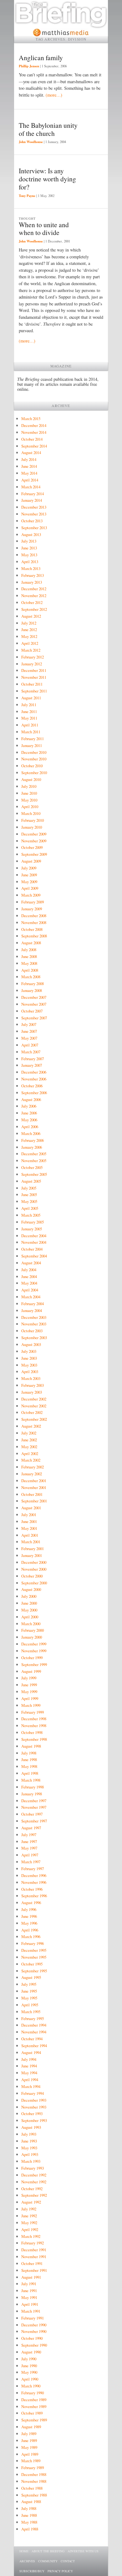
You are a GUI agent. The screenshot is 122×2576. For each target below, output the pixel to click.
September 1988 (34, 2495)
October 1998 (32, 1732)
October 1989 (32, 2413)
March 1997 (31, 1862)
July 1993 (29, 2134)
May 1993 (29, 2148)
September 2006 (34, 1093)
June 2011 (29, 711)
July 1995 (29, 1984)
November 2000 (34, 1569)
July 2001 (29, 1515)
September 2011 (34, 691)
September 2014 (34, 446)
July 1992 (29, 2209)
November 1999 (34, 1651)
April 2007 (30, 1045)
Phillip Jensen (29, 66)
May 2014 (29, 473)
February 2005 (33, 1222)
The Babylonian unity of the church (48, 129)
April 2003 (30, 1372)
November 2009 (34, 841)
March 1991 (31, 2311)
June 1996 (29, 1916)
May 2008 (29, 963)
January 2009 (32, 909)
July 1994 (29, 2059)
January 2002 (32, 1474)
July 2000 (29, 1596)
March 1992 (31, 2236)
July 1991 (29, 2284)
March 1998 (31, 1780)
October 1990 (32, 2338)
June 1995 (29, 1991)
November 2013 (34, 514)
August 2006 (31, 1099)
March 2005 (31, 1215)
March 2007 (31, 1052)
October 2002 (32, 1412)
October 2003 (32, 1331)
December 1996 (34, 1875)
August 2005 (31, 1181)
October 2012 (32, 602)
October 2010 (32, 766)
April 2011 (30, 725)
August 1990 (31, 2352)
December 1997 (34, 1801)
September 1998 (34, 1739)
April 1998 (30, 1773)
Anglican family (41, 57)
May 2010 (29, 800)
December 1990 (34, 2325)
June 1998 (29, 1760)
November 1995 (34, 1957)
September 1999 (34, 1664)
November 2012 (34, 596)
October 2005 (32, 1167)
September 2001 (34, 1501)
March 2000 (31, 1624)
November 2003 (34, 1324)
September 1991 (34, 2270)
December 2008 (34, 916)
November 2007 (34, 1004)
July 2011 (29, 705)
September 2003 (34, 1338)
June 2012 (29, 630)
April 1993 (30, 2154)
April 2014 (30, 480)
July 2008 (29, 950)
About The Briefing (48, 2551)
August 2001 (31, 1508)
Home (24, 2551)
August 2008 (31, 943)
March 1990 (31, 2386)
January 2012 (32, 664)
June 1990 (29, 2366)
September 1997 (34, 1821)
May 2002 (29, 1447)
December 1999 (34, 1644)
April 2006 (30, 1127)
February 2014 (33, 494)
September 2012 (34, 609)
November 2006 (34, 1079)
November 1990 (34, 2331)
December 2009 (34, 834)
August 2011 (31, 698)
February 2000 (33, 1630)
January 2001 (32, 1555)
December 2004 (34, 1236)
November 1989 (34, 2406)
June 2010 (29, 793)
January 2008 (32, 990)
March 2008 (31, 977)
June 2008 (29, 956)
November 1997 (34, 1807)
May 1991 (29, 2297)
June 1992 (29, 2216)
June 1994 (29, 2066)
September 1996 (34, 1896)
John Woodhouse (31, 142)
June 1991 (29, 2291)
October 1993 (32, 2114)
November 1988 (34, 2481)
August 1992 (31, 2202)
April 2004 (30, 1290)
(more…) (54, 95)
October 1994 (32, 2039)
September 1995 (34, 1971)
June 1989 (29, 2440)
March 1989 (31, 2461)
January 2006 (32, 1147)
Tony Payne (27, 196)
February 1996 (33, 1943)
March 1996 (31, 1937)
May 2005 (29, 1201)
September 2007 (34, 1018)
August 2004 (31, 1263)
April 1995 (30, 2005)
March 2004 (31, 1297)
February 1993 (33, 2168)
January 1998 (32, 1794)
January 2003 (32, 1392)
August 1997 (31, 1828)
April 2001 (30, 1535)
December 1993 (34, 2100)
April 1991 (30, 2304)
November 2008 (34, 922)
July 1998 (29, 1753)
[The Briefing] (61, 25)
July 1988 (29, 2508)
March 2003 (31, 1378)
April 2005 (30, 1208)
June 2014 (29, 466)
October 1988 (32, 2488)
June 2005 (29, 1195)
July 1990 (29, 2359)
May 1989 (29, 2447)
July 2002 (29, 1433)
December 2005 (34, 1154)
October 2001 (32, 1494)
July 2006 (29, 1106)
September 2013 (34, 528)
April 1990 (30, 2379)
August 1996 (31, 1903)
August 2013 (31, 534)
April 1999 (30, 1698)
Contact (68, 2561)
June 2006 (29, 1113)
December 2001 (34, 1481)
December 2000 (34, 1562)
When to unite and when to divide (44, 229)
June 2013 (29, 548)
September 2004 (34, 1256)
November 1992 (34, 2182)
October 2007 (32, 1011)
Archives (27, 2561)
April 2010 (30, 807)
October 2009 (32, 847)
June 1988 (29, 2515)
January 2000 (32, 1637)
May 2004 (29, 1283)
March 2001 (31, 1542)
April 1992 (30, 2229)
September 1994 (34, 2046)
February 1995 (33, 2018)
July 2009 (29, 868)
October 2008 (32, 929)
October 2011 (32, 684)
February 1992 (33, 2243)
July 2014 (29, 459)
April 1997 (30, 1855)
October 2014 (32, 439)
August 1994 (31, 2052)
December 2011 (34, 670)
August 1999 (31, 1671)
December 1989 (34, 2400)
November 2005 (34, 1161)
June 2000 (29, 1603)
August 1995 (31, 1977)
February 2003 (33, 1385)
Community (48, 2561)
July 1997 (29, 1835)
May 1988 (29, 2522)
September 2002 (34, 1419)
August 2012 (31, 616)
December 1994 (34, 2025)
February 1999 (33, 1712)
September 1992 (34, 2195)
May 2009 (29, 882)
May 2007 (29, 1038)
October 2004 (32, 1249)
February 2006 (33, 1140)
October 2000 (32, 1576)
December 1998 (34, 1719)
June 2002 (29, 1440)
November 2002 (34, 1406)
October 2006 (32, 1086)
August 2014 (31, 452)
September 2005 (34, 1174)
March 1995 (31, 2012)
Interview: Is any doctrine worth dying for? (47, 179)
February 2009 (33, 902)
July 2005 (29, 1188)
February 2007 (33, 1059)
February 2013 (33, 575)
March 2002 (31, 1460)
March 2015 (31, 419)
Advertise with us (83, 2551)
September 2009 (34, 854)
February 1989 (33, 2468)
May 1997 (29, 1848)
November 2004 (34, 1242)
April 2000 (30, 1617)
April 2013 (30, 562)
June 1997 (29, 1841)
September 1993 (34, 2120)
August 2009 (31, 861)
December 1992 (34, 2175)
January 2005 (32, 1229)
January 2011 (32, 745)
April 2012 (30, 643)
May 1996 (29, 1923)
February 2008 (33, 984)
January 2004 (32, 1310)
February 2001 (33, 1549)
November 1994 (34, 2032)
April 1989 (30, 2454)
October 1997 (32, 1814)
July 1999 (29, 1678)
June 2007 (29, 1031)
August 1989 (31, 2427)
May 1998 (29, 1766)
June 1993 (29, 2141)
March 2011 (31, 732)
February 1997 (33, 1869)
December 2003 (34, 1317)
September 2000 (34, 1583)
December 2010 (34, 752)
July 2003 (29, 1351)
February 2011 (33, 739)
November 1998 (34, 1726)
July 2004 (29, 1270)
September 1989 (34, 2420)
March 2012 (31, 650)
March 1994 (31, 2086)
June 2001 (29, 1521)
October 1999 (32, 1658)
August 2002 (31, 1426)
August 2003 (31, 1344)
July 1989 (29, 2434)
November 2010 (34, 759)
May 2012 (29, 636)
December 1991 (34, 2250)
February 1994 (33, 2093)
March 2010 (31, 813)
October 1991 (32, 2263)
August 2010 (31, 779)
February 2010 (33, 820)
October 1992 (32, 2189)
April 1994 (30, 2080)
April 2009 (30, 888)
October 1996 (32, 1889)
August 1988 (31, 2502)
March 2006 (31, 1133)
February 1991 (33, 2318)
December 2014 (34, 425)
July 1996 (29, 1909)
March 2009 (31, 895)
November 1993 (34, 2107)
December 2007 (34, 997)
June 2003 (29, 1358)
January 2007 (32, 1065)
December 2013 (34, 507)
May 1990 (29, 2372)
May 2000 (29, 1610)
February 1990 (33, 2393)
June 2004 (29, 1276)
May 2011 (29, 718)
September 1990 (34, 2345)
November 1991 (34, 2257)
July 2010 (29, 786)
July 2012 (29, 623)
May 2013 (29, 555)
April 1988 (30, 2529)
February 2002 (33, 1467)
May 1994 (29, 2073)
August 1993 (31, 2127)
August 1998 (31, 1746)
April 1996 (30, 1930)
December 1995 (34, 1950)
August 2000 (31, 1589)
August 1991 (31, 2277)
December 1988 (34, 2474)
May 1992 (29, 2223)
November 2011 (34, 677)
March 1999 (31, 1705)
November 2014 (34, 432)
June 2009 (29, 875)
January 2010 (32, 827)
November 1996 (34, 1882)
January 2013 (32, 582)
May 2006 (29, 1120)
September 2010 (34, 773)
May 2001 (29, 1528)
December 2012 (34, 589)
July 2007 (29, 1024)
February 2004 (33, 1304)
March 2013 (31, 568)
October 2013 (32, 521)
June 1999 (29, 1685)
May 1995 (29, 1998)
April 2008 (30, 970)
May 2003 (29, 1365)
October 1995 (32, 1964)
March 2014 (31, 487)
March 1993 (31, 2161)
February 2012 (33, 657)
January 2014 (32, 500)
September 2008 (34, 936)
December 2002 (34, 1399)
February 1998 (33, 1787)
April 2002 (30, 1453)
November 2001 (34, 1487)
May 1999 (29, 1692)
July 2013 (29, 541)
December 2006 (34, 1072)
